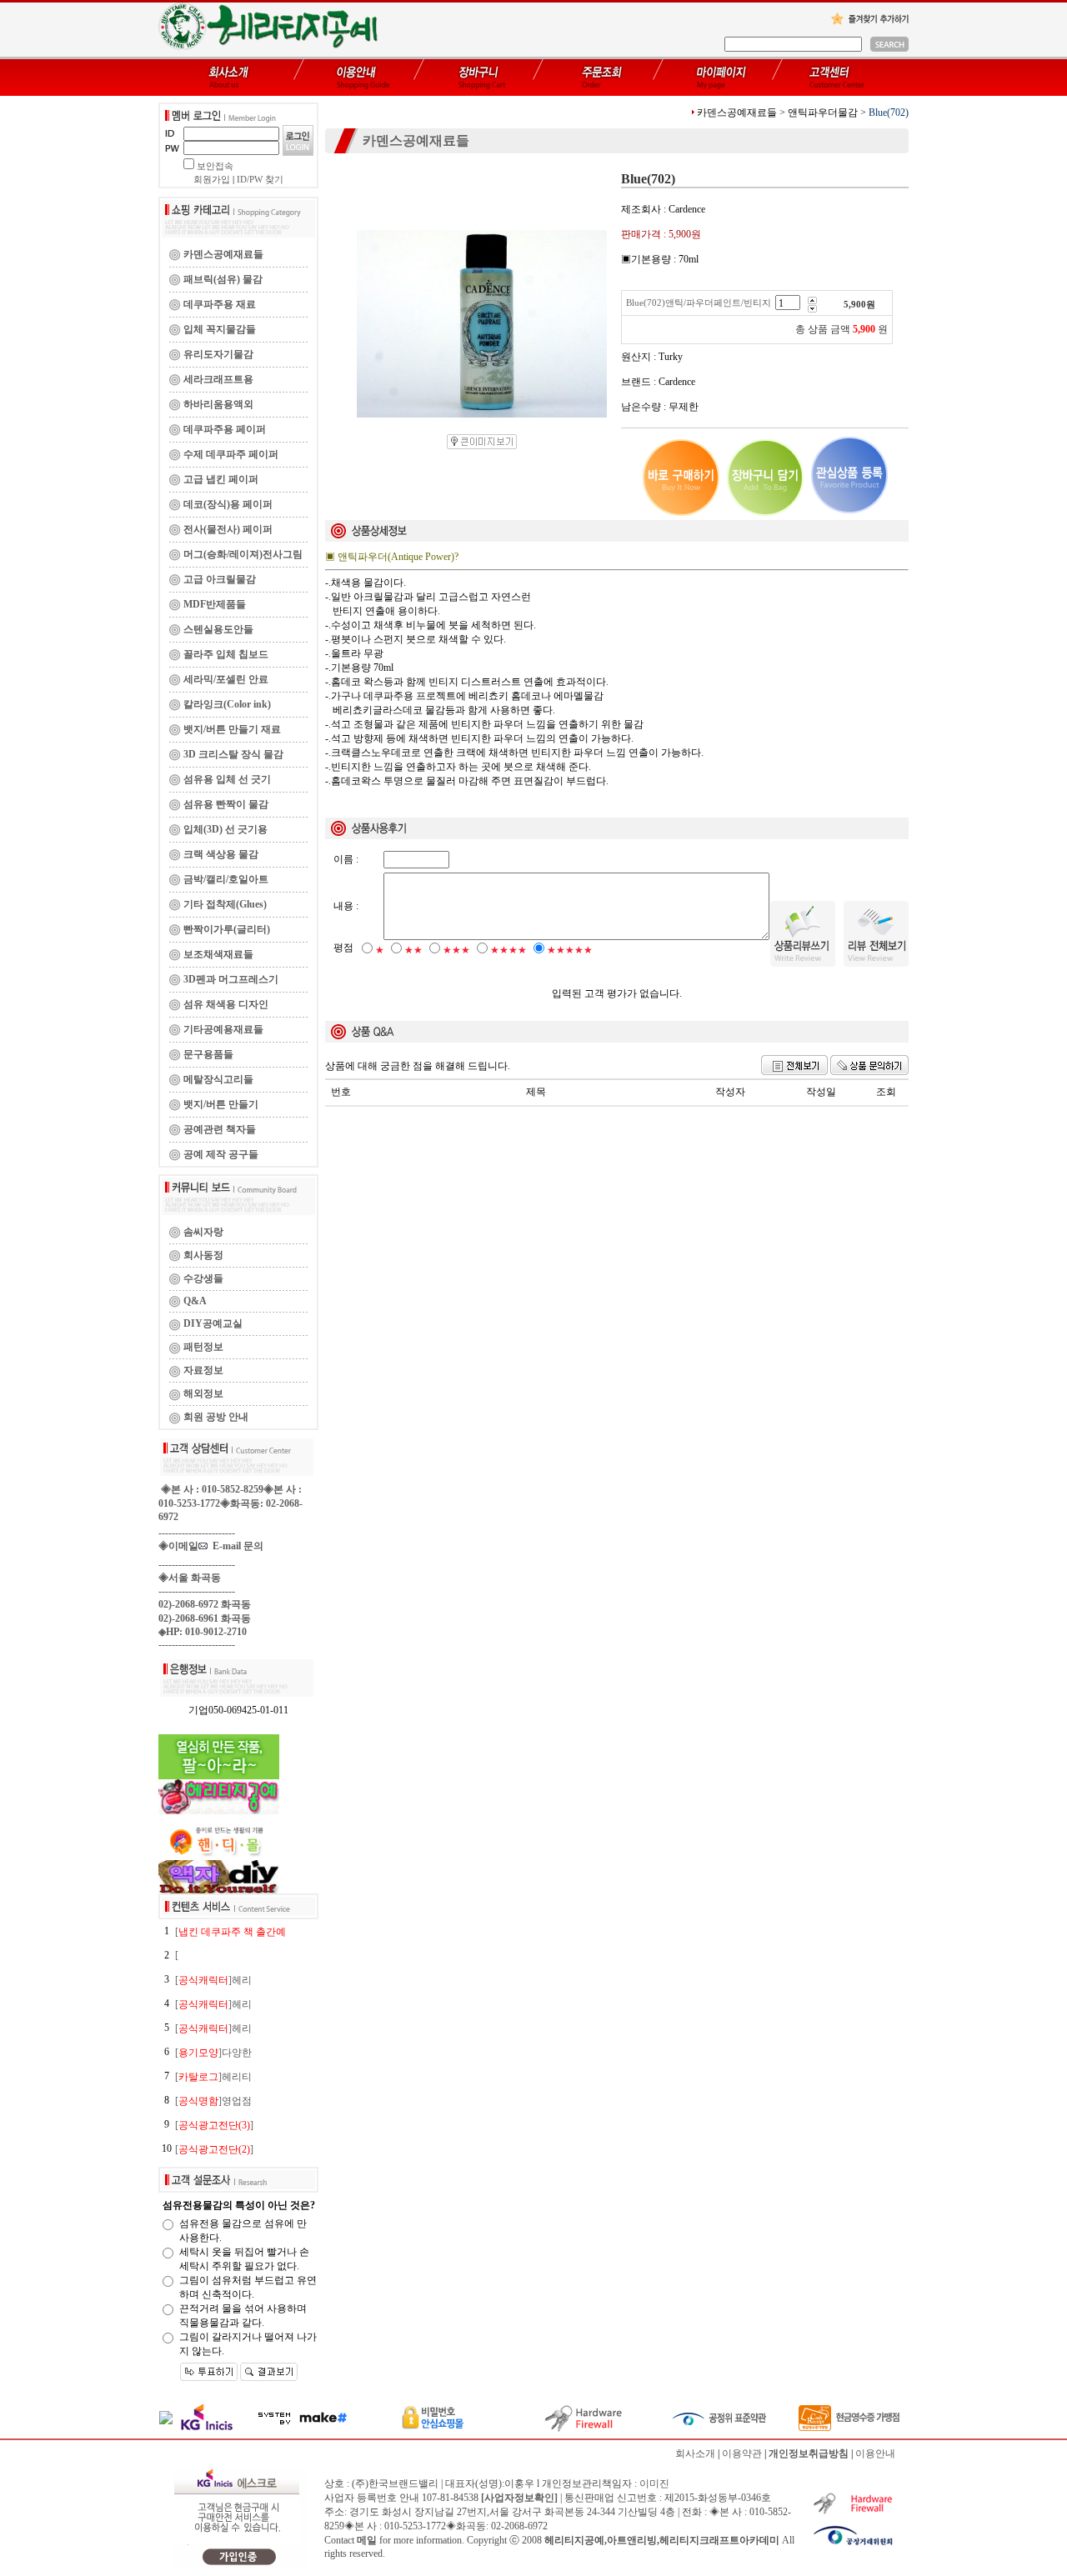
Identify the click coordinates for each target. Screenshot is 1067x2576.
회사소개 (695, 2453)
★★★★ (508, 950)
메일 (367, 2540)
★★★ (456, 950)
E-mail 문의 (235, 1546)
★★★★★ (570, 950)
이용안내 (875, 2453)
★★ (413, 950)
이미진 (654, 2483)
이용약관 (742, 2453)
